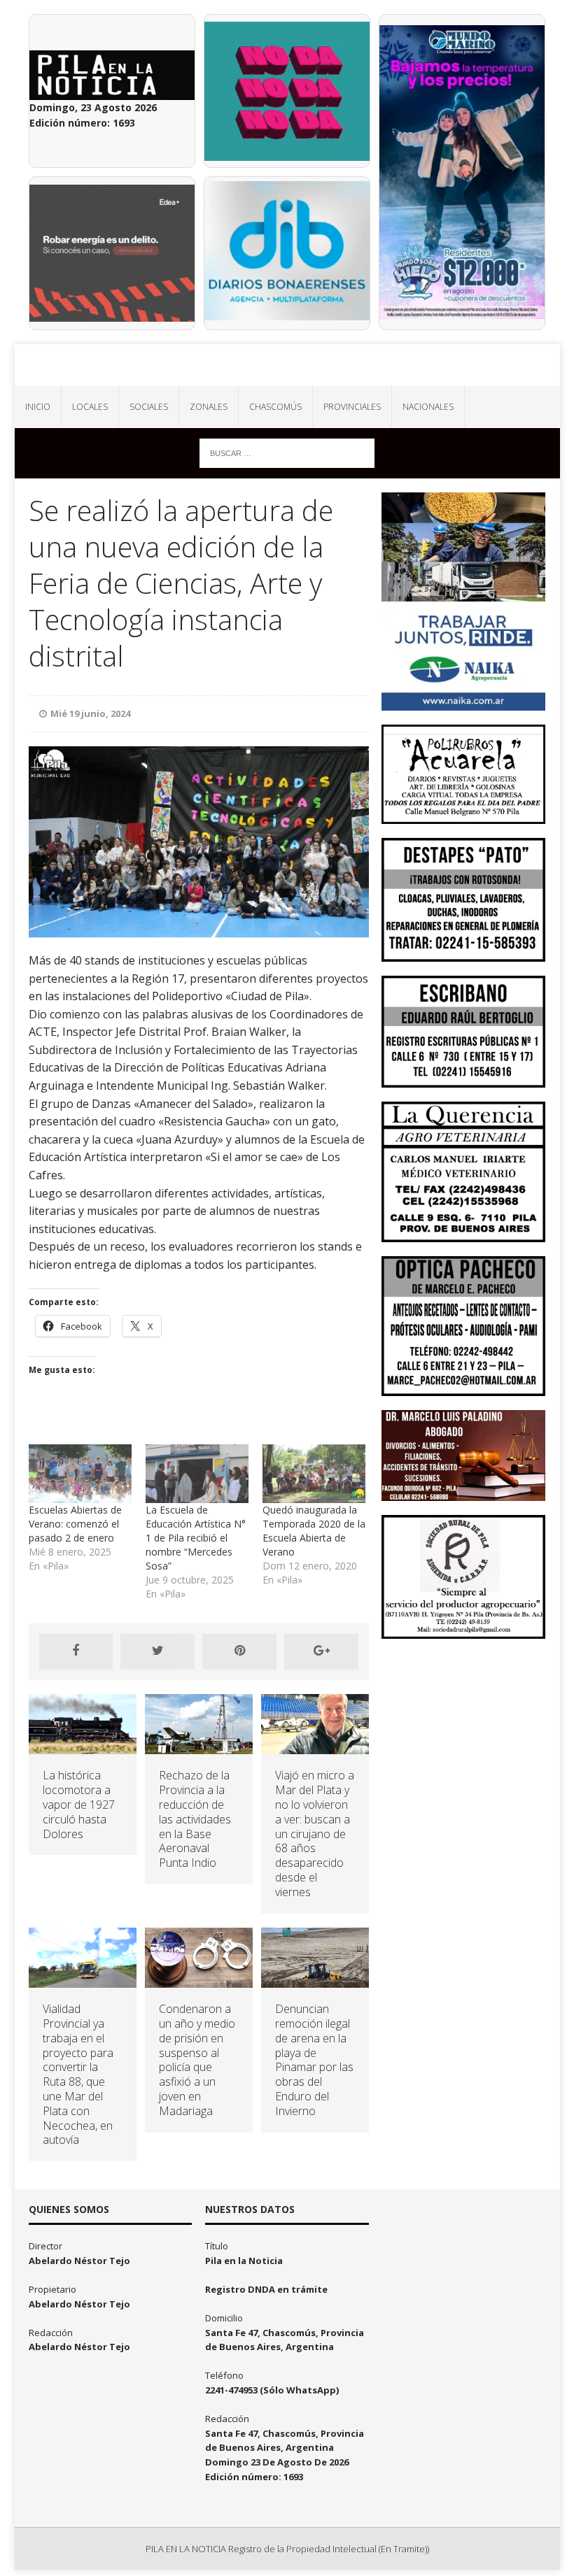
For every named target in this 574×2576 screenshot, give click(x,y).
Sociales (149, 407)
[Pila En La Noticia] (287, 365)
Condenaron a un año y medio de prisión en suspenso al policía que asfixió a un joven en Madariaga (197, 2060)
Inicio (38, 407)
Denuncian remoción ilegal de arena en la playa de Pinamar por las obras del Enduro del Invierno (314, 2060)
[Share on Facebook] (76, 1651)
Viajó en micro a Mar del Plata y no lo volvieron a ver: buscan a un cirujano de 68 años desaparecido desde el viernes (315, 1833)
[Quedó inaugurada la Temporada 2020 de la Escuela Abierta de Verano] (314, 1474)
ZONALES (209, 407)
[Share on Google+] (321, 1651)
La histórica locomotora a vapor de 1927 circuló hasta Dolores (79, 1804)
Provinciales (352, 407)
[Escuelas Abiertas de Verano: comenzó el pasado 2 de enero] (80, 1474)
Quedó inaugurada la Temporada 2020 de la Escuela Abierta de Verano (314, 1531)
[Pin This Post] (239, 1651)
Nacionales (428, 407)
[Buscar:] (287, 452)
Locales (90, 407)
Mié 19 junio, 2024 (90, 713)
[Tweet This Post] (157, 1651)
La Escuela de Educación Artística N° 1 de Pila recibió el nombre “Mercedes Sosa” (196, 1538)
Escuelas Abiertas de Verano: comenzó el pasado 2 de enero (75, 1524)
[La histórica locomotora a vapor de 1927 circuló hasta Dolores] (83, 1746)
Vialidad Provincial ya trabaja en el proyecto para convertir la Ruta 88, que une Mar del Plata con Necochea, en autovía (78, 2074)
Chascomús (275, 407)
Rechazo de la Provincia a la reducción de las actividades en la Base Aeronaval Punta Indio (195, 1819)
